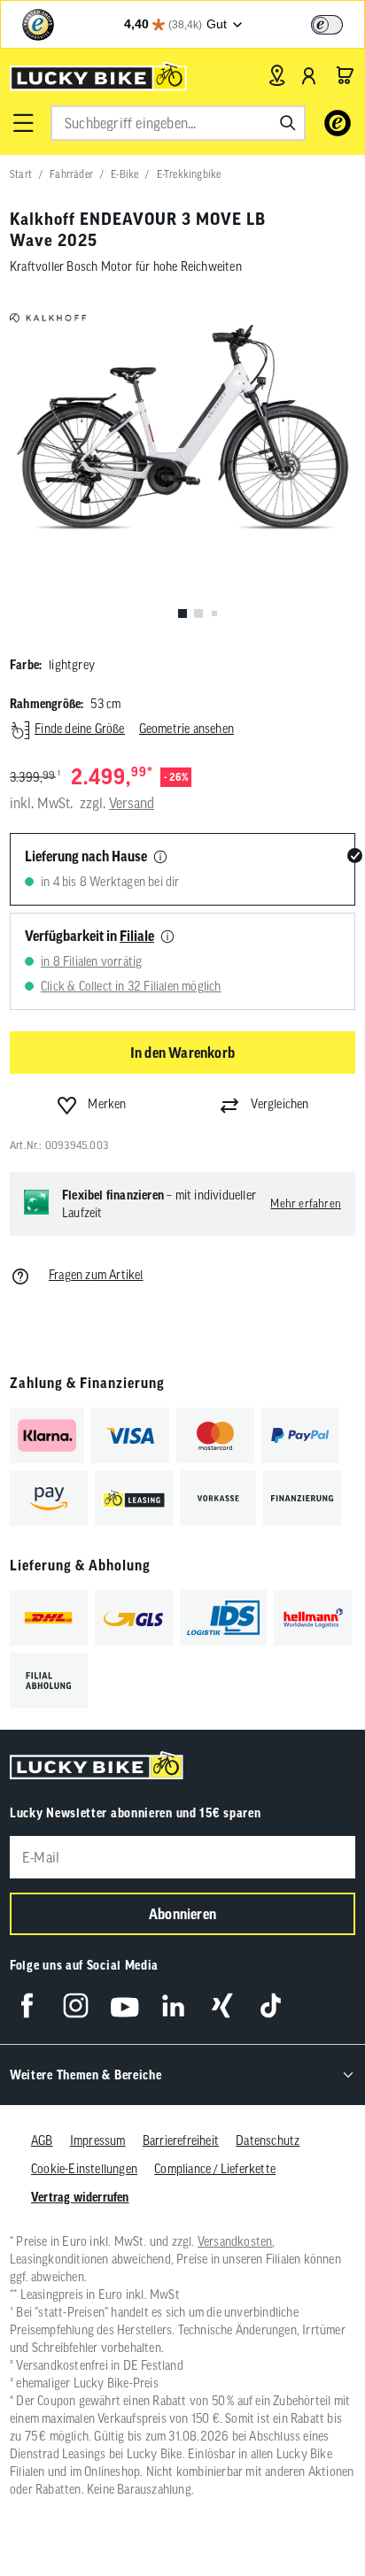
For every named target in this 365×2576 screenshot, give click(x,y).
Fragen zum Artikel (96, 1275)
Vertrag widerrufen (80, 2197)
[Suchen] (288, 123)
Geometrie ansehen (186, 729)
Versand (132, 803)
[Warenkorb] (345, 75)
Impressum (98, 2140)
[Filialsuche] (277, 75)
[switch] (327, 25)
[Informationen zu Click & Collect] (167, 937)
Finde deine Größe (79, 729)
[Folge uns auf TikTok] (271, 2005)
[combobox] (178, 123)
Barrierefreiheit (181, 2140)
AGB (42, 2140)
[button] (23, 123)
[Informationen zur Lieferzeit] (160, 858)
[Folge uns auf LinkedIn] (173, 2005)
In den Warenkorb (182, 1053)
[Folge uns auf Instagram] (76, 2005)
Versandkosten (235, 2241)
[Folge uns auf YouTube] (124, 2005)
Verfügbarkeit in (89, 936)
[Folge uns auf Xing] (222, 2005)
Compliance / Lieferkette (215, 2169)
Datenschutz (268, 2140)
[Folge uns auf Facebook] (27, 2005)
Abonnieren (182, 1914)
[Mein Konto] (309, 75)
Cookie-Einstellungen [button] (84, 2169)
